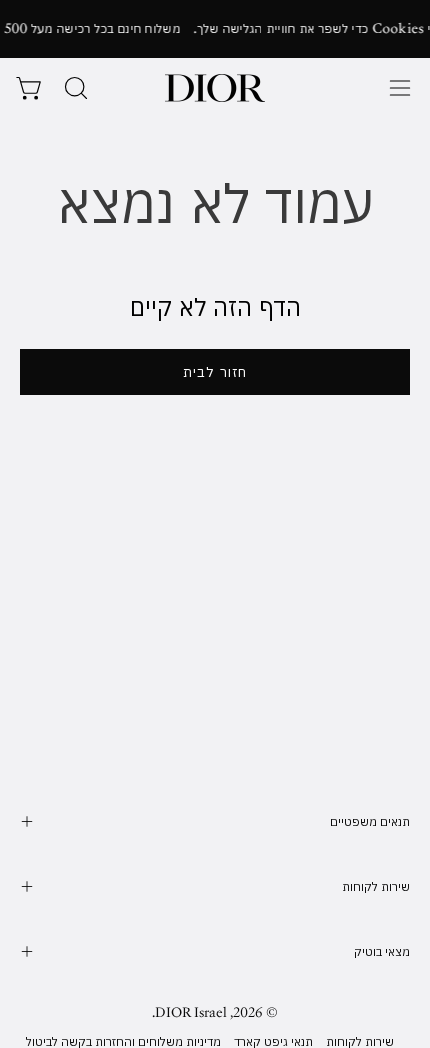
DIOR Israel (191, 1012)
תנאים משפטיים (370, 821)
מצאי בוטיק (382, 951)
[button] (74, 88)
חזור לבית (214, 371)
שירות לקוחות (376, 886)
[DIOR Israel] (215, 88)
